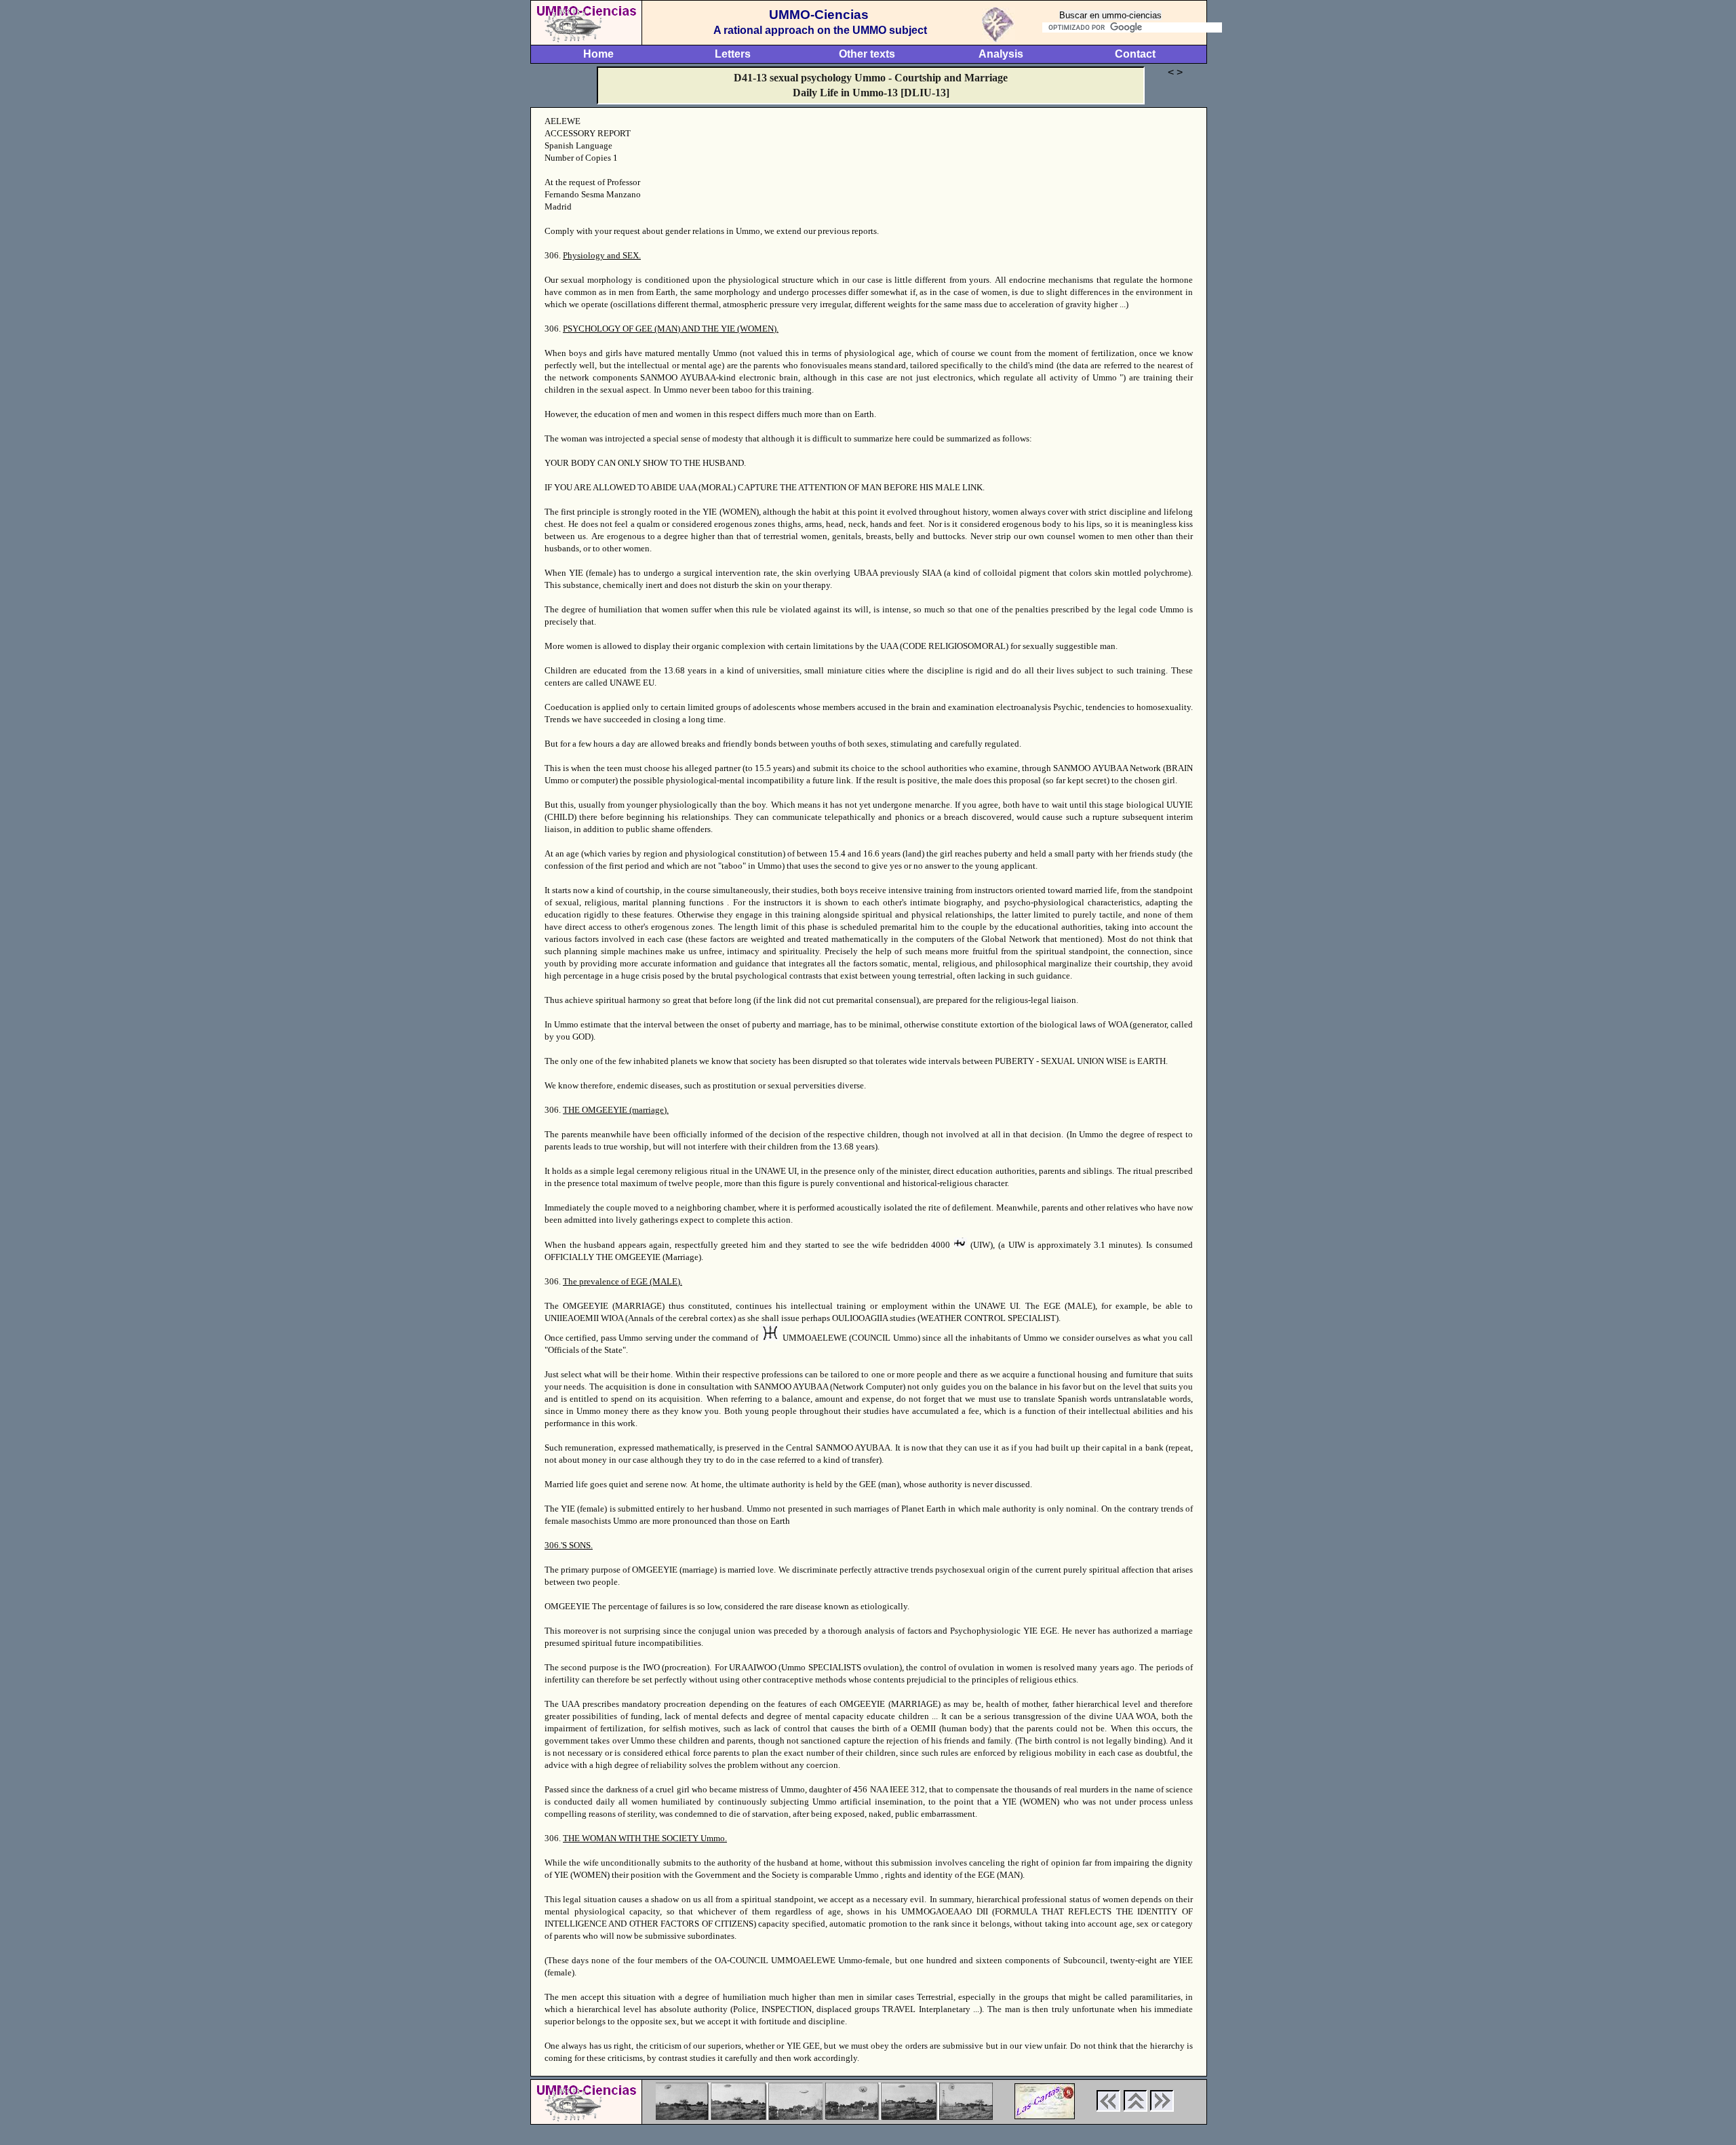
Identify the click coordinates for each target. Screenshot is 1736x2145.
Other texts (867, 54)
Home (598, 54)
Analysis (1001, 54)
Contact (1135, 54)
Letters (733, 54)
